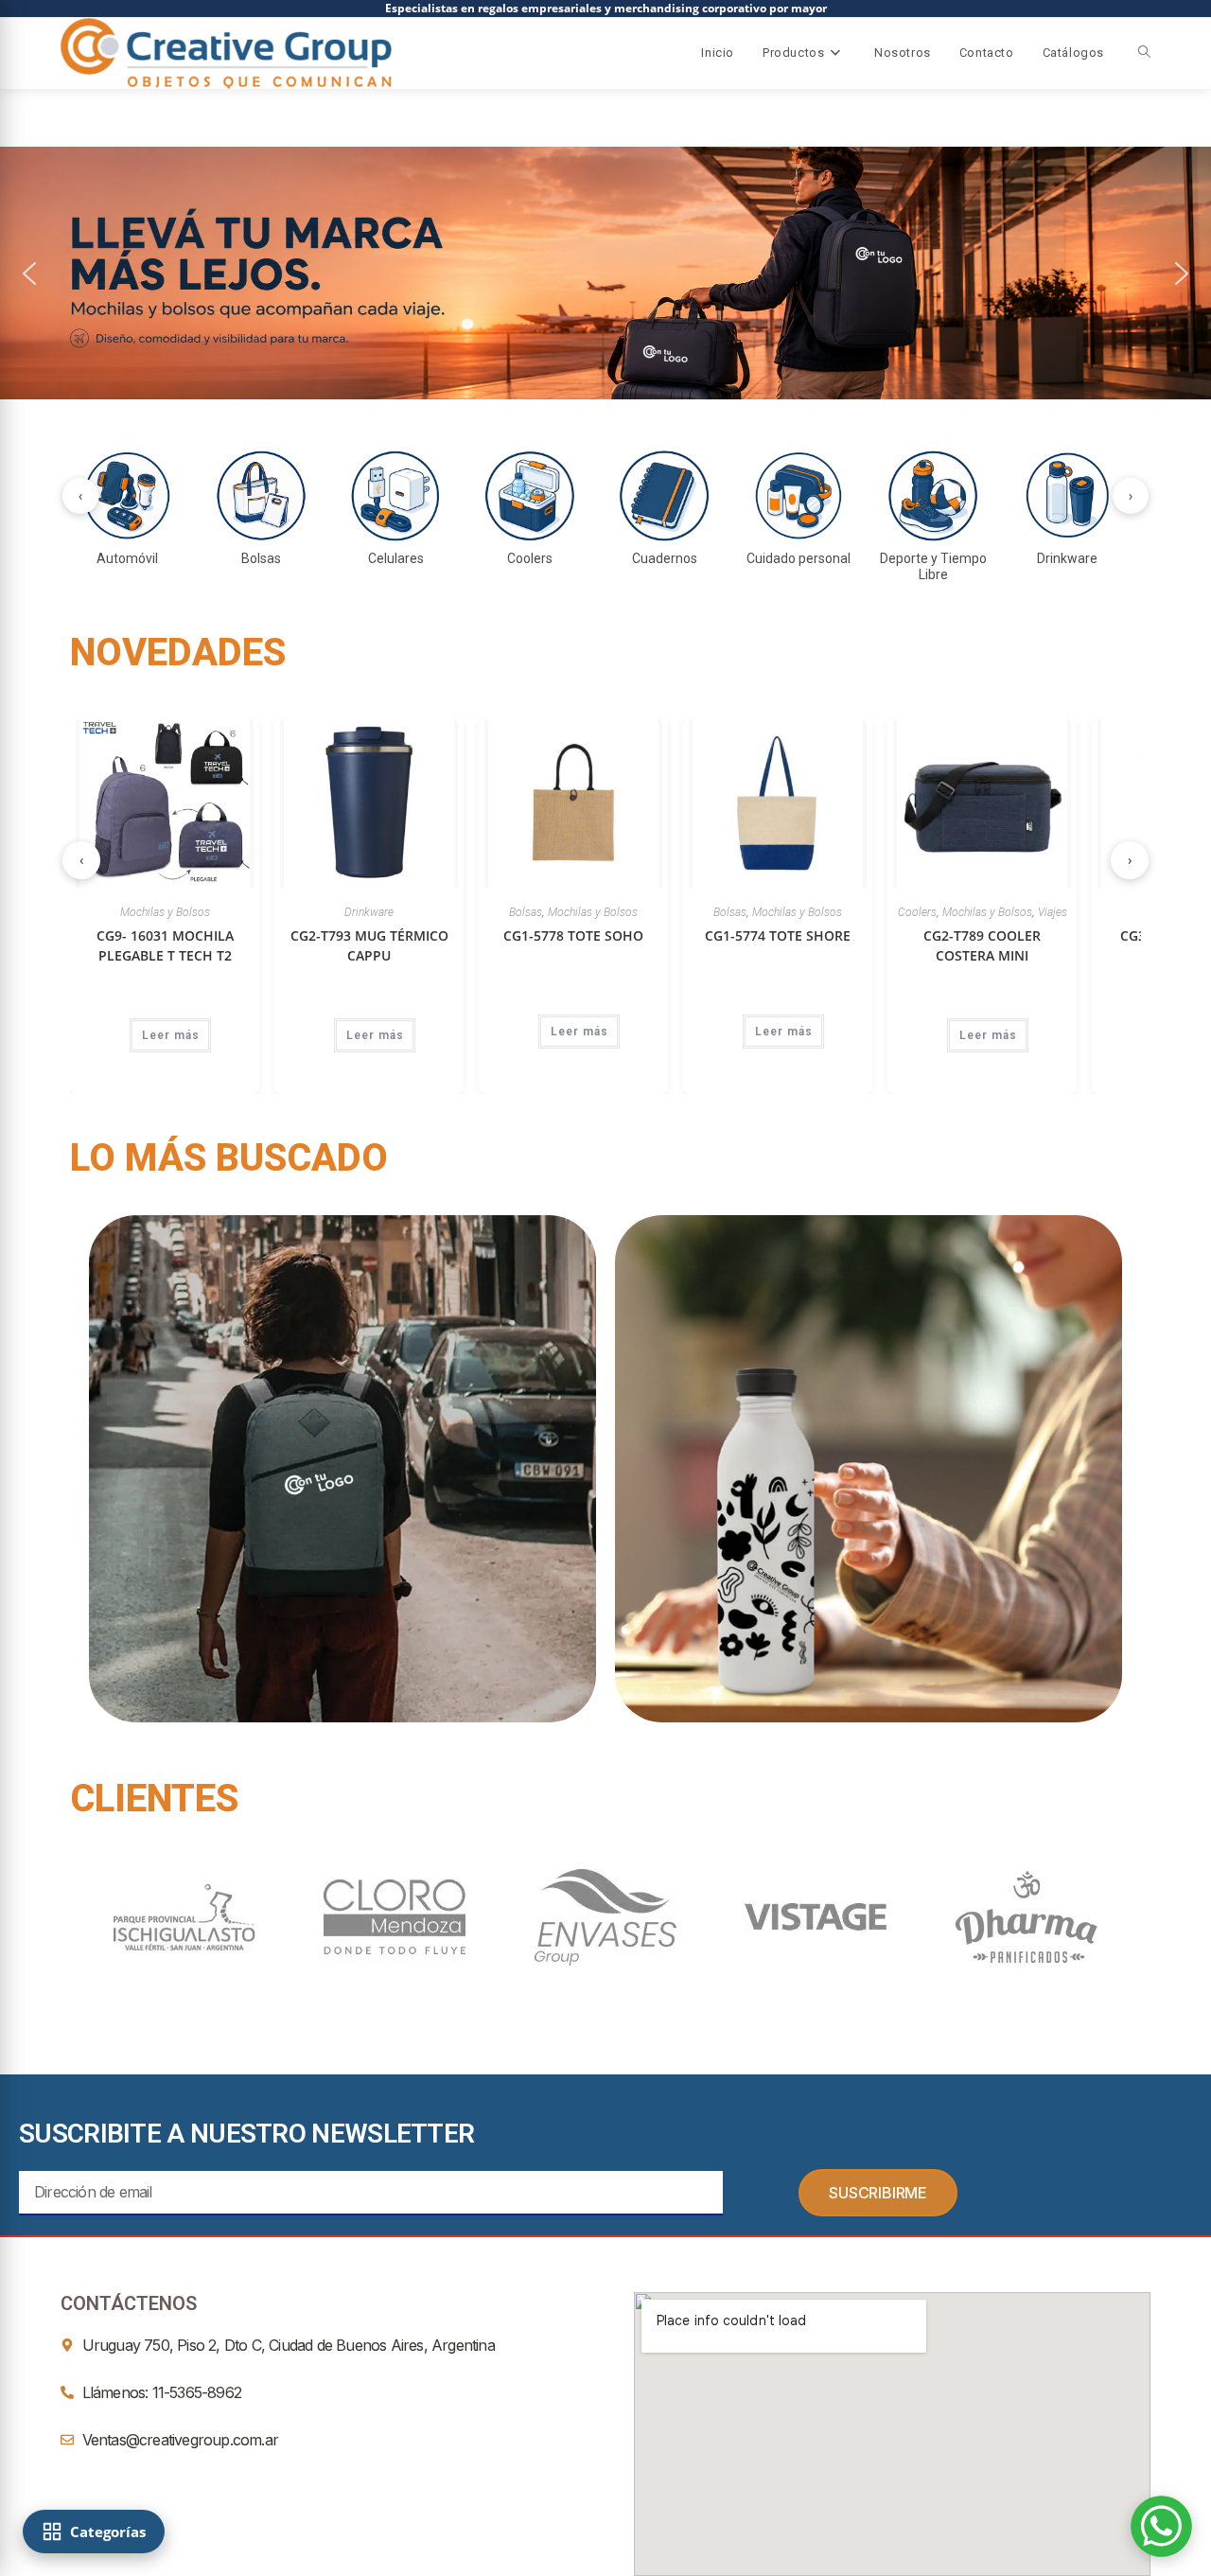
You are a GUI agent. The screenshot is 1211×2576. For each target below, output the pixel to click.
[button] (605, 273)
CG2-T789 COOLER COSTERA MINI (433, 945)
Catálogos (1073, 53)
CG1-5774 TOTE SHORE (229, 935)
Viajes (504, 912)
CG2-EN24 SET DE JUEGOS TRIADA (1046, 957)
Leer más (235, 1032)
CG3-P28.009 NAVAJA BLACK (638, 945)
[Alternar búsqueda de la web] (1144, 53)
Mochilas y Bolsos (248, 912)
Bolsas (181, 912)
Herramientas (638, 912)
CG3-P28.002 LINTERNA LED (842, 935)
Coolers (369, 912)
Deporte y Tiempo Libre (1025, 912)
